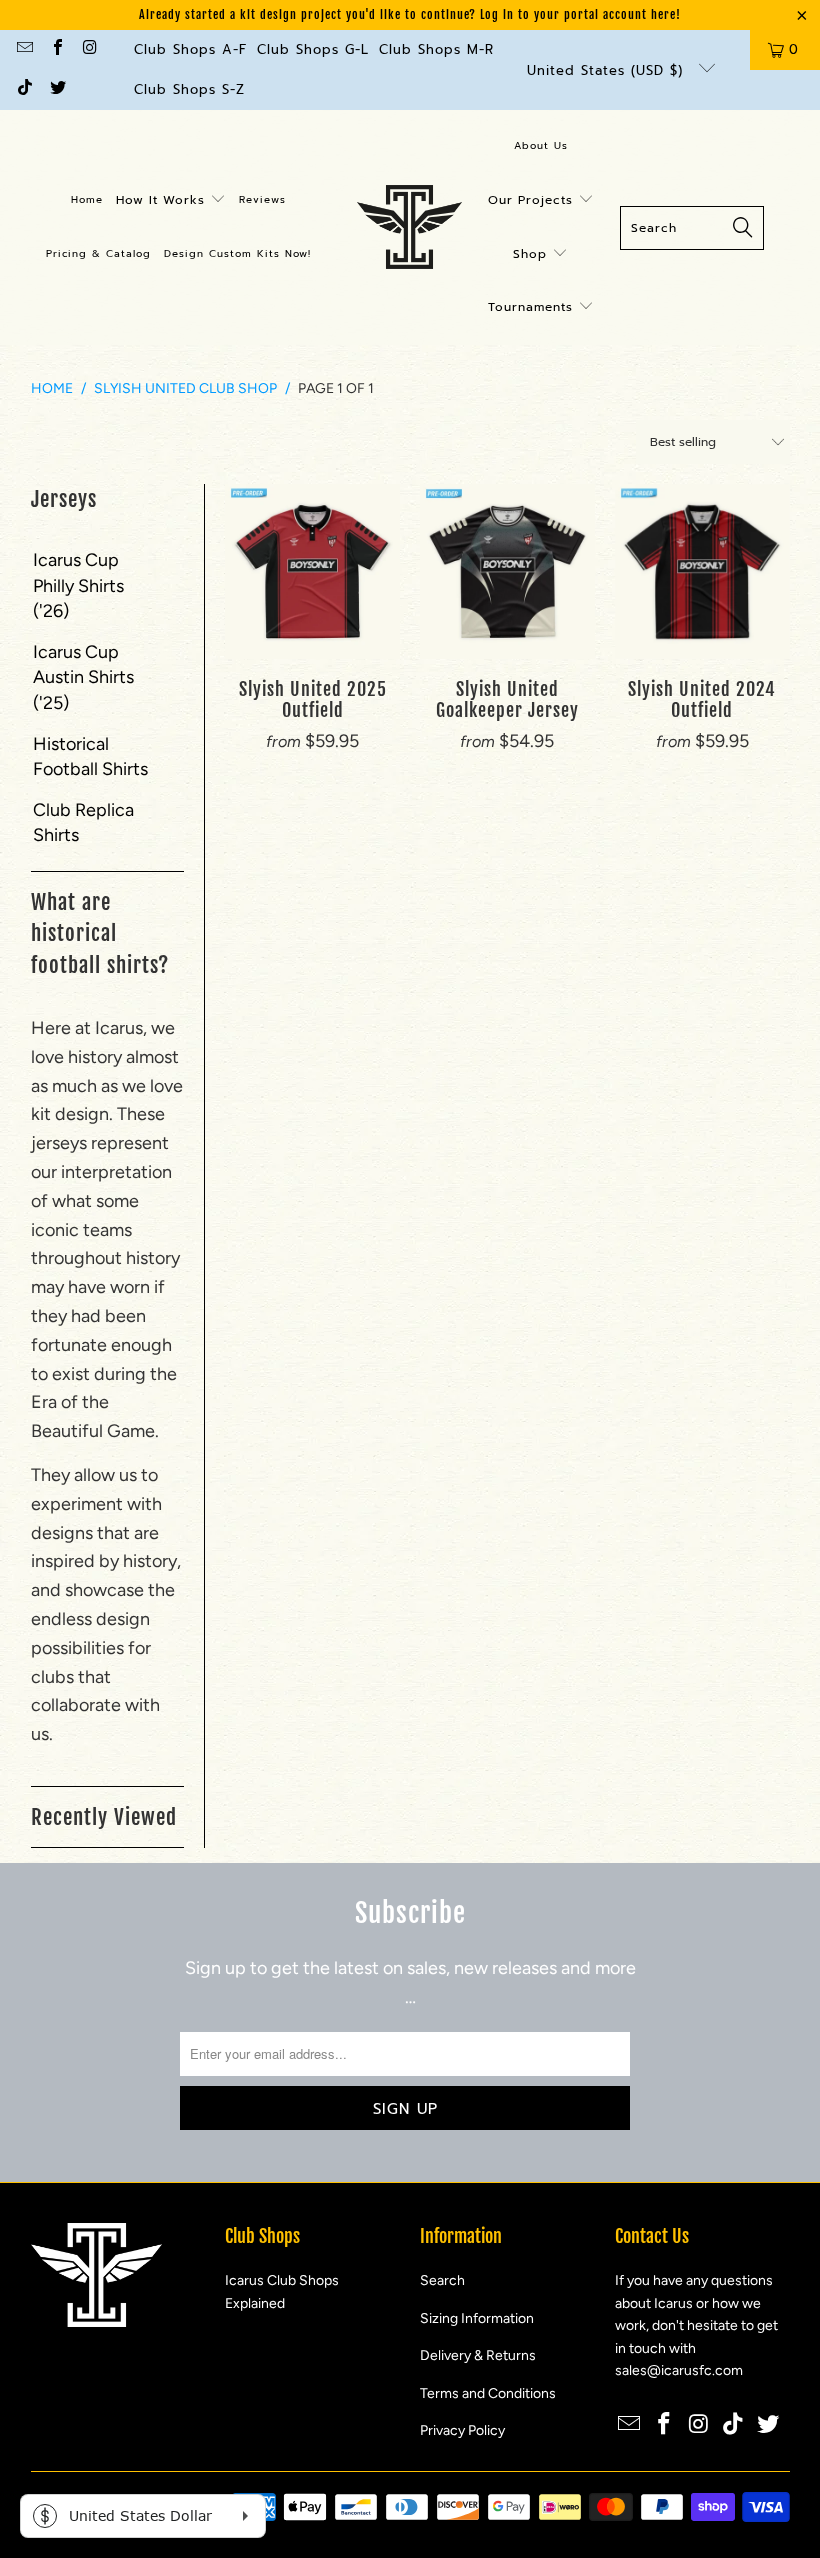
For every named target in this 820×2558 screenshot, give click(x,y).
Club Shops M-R (436, 49)
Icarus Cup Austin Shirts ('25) (83, 677)
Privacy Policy (462, 2430)
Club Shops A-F (190, 49)
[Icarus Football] (409, 228)
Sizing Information (477, 2318)
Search (442, 2280)
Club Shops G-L (313, 49)
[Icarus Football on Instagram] (89, 49)
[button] (171, 201)
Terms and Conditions (488, 2393)
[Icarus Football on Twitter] (56, 89)
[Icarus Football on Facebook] (56, 49)
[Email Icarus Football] (24, 49)
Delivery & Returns (478, 2355)
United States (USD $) (608, 70)
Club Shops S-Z (189, 89)
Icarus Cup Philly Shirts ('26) (78, 585)
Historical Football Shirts (90, 756)
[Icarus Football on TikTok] (24, 89)
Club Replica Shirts (83, 822)
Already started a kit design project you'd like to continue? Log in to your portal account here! (410, 14)
